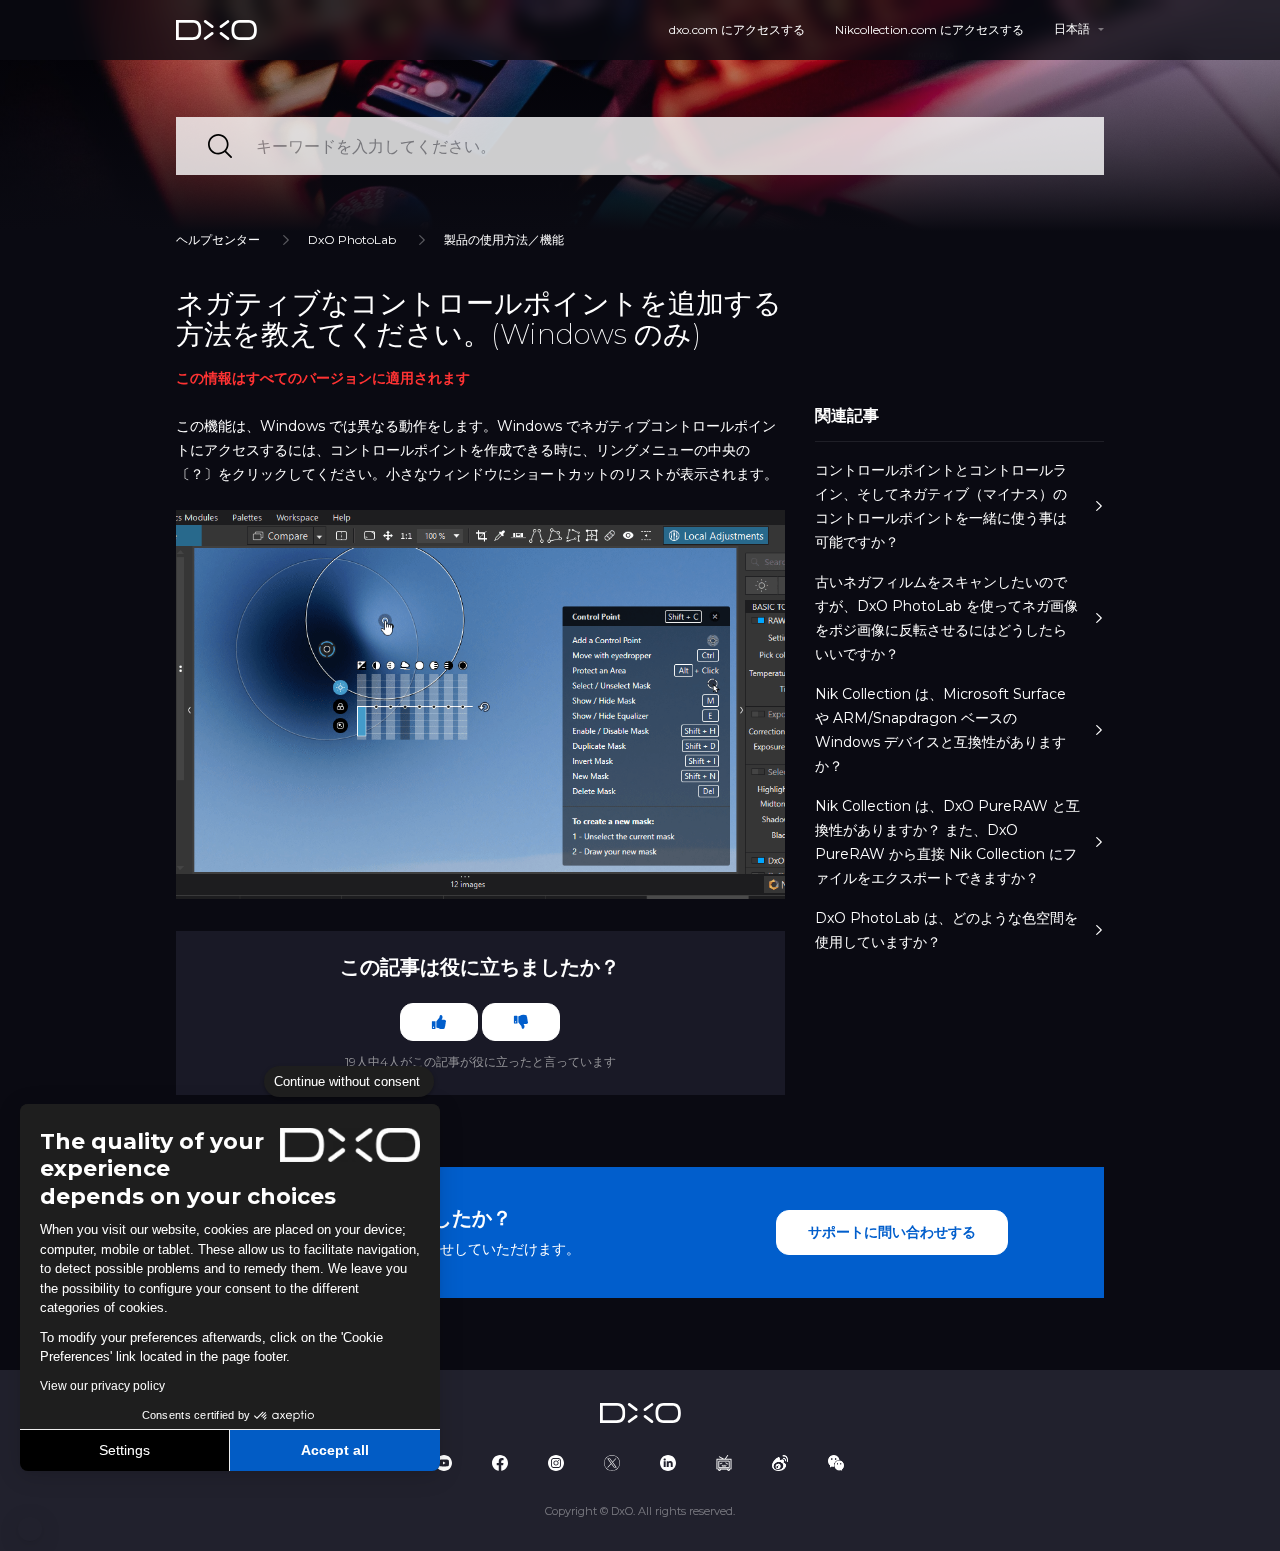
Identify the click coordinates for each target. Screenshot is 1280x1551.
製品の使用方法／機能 (504, 239)
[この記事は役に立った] (439, 1022)
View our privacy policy (102, 1386)
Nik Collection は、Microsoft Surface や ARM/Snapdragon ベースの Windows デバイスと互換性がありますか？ (940, 730)
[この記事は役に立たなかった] (521, 1022)
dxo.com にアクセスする (737, 29)
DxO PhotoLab (352, 239)
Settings (124, 1450)
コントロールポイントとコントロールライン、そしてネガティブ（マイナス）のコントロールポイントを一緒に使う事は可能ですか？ (941, 506)
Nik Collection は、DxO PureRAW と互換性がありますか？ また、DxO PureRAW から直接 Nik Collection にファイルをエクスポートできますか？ (947, 842)
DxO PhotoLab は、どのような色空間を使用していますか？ (946, 930)
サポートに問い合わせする (892, 1232)
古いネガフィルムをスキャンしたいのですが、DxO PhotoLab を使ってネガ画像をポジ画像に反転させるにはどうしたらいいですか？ (946, 618)
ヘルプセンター (218, 239)
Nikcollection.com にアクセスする (929, 29)
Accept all (335, 1450)
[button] (30, 1529)
